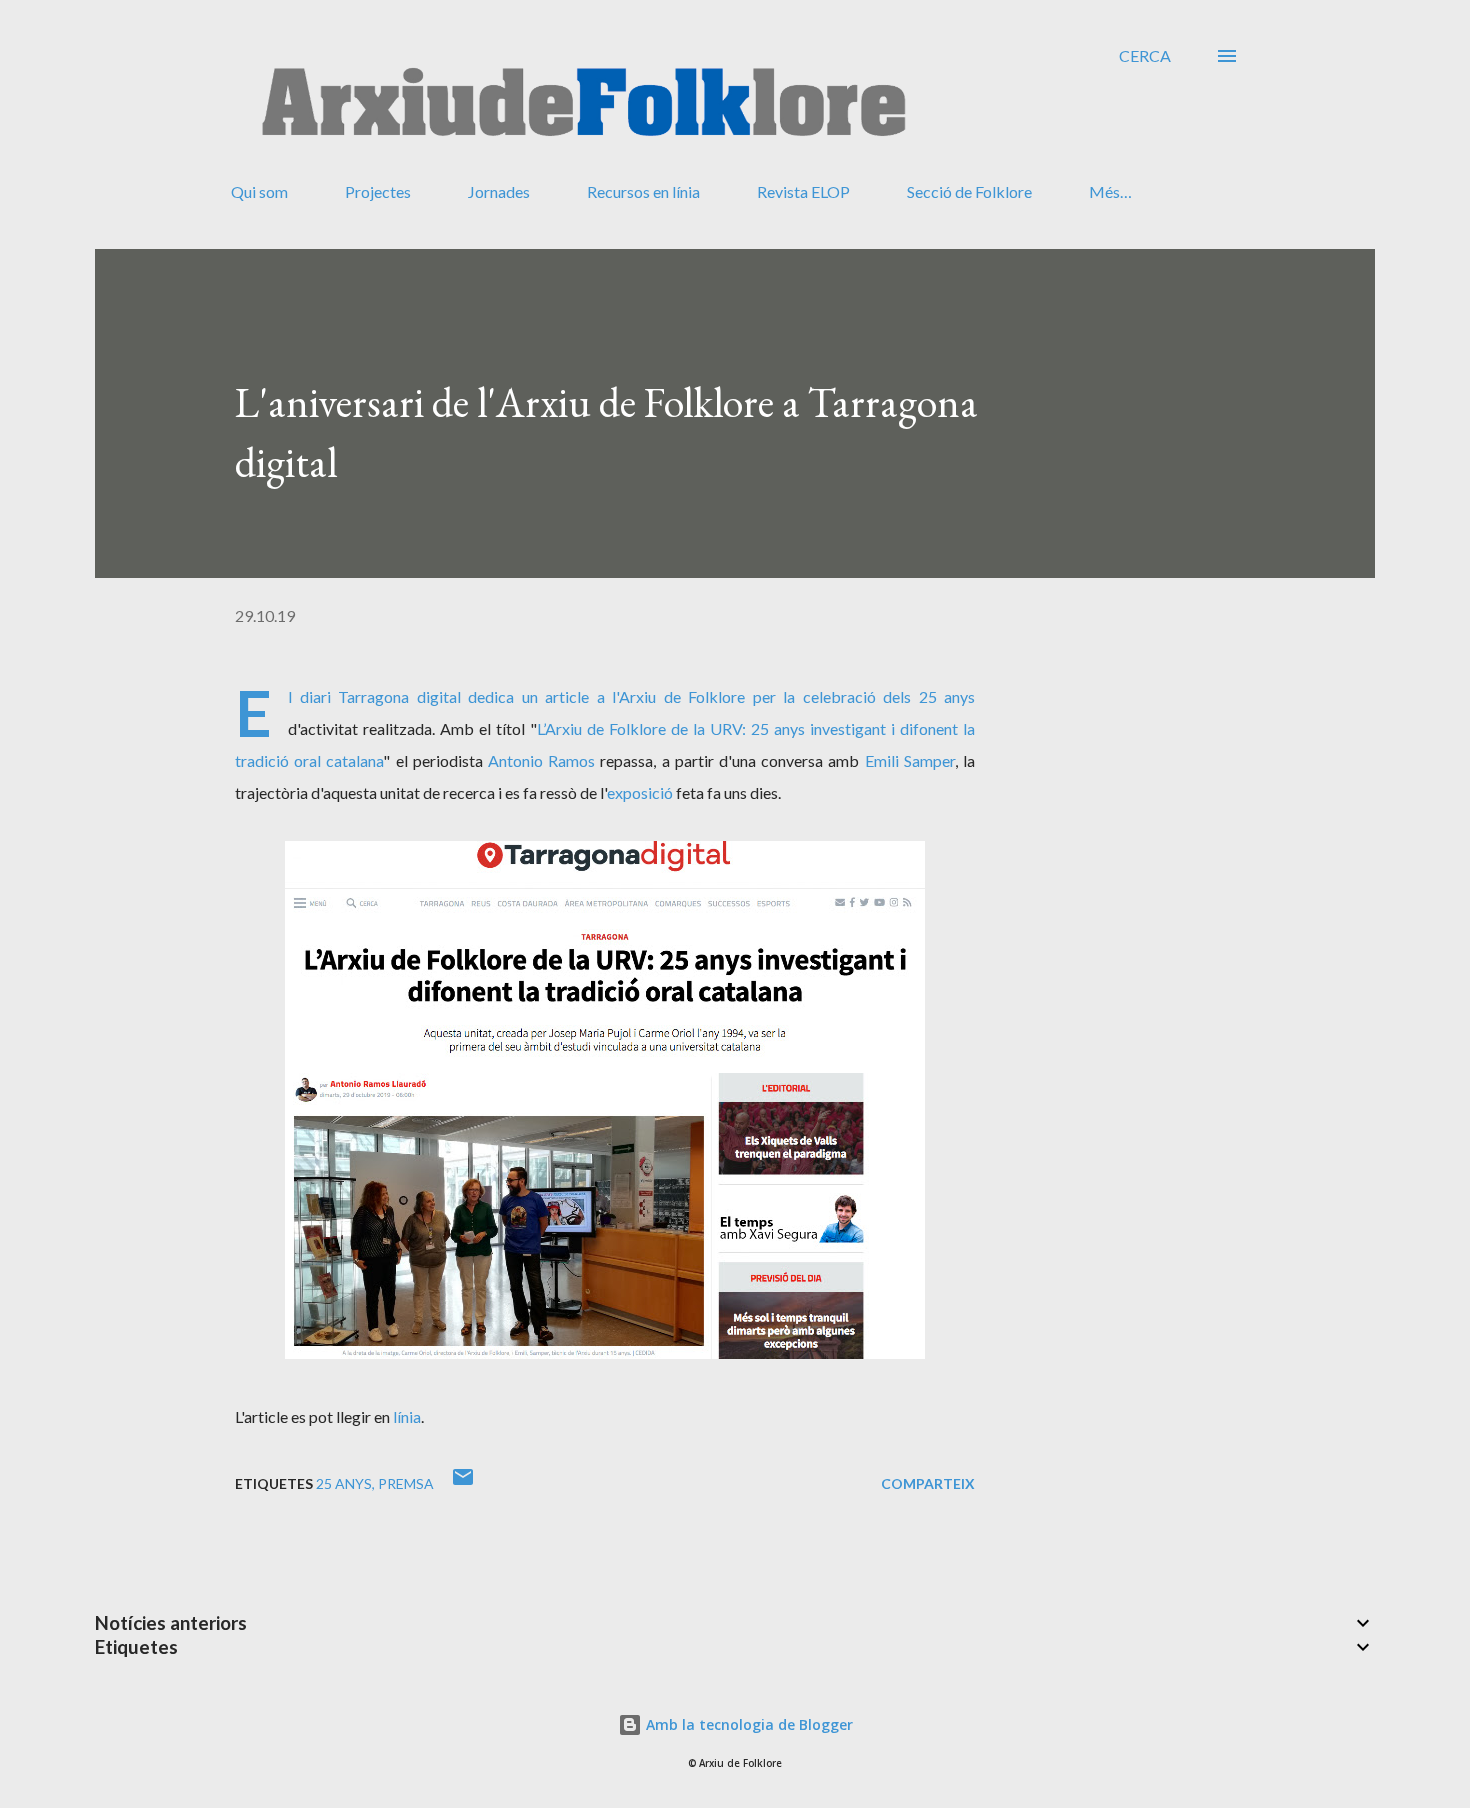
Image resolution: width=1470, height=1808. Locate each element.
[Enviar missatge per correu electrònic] (463, 1483)
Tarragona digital (399, 696)
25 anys (344, 1483)
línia (407, 1416)
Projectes (378, 191)
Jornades (499, 191)
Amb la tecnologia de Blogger (747, 1724)
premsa (406, 1483)
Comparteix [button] (928, 1483)
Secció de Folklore (969, 191)
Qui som (259, 191)
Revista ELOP (803, 191)
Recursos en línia (643, 191)
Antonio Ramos (541, 760)
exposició (640, 792)
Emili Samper (910, 760)
